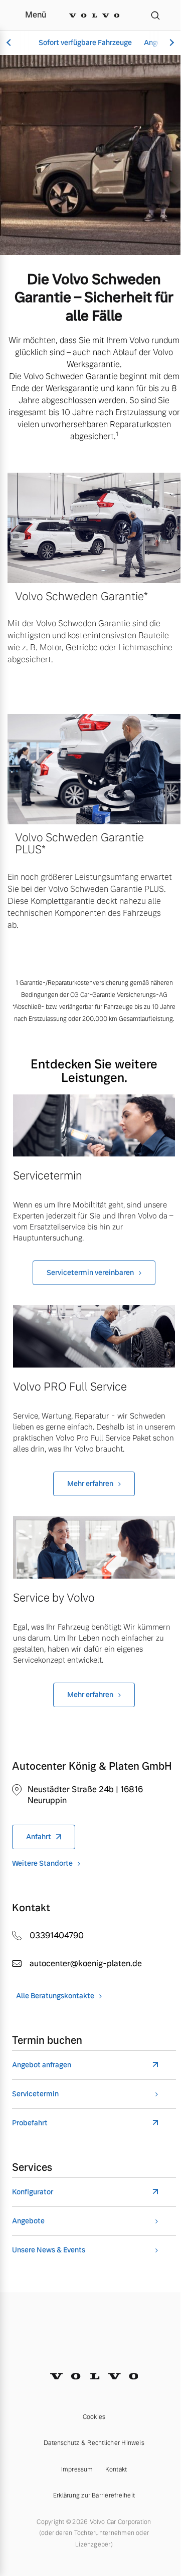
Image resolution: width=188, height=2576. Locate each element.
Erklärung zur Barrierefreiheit (94, 2495)
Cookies (94, 2417)
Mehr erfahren (90, 1484)
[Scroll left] (10, 43)
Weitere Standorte (42, 1863)
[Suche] (155, 15)
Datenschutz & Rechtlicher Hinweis (94, 2443)
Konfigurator (33, 2192)
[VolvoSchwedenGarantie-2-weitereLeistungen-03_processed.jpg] (94, 1547)
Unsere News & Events (49, 2250)
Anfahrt (39, 1837)
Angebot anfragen (42, 2065)
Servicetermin (35, 2094)
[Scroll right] (170, 43)
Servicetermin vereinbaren (90, 1272)
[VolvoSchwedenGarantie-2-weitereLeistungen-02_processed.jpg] (94, 1336)
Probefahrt (30, 2123)
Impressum (77, 2469)
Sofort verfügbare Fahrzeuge (85, 43)
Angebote (28, 2221)
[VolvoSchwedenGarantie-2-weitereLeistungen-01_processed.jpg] (94, 1126)
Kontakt (116, 2469)
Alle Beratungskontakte (55, 1996)
